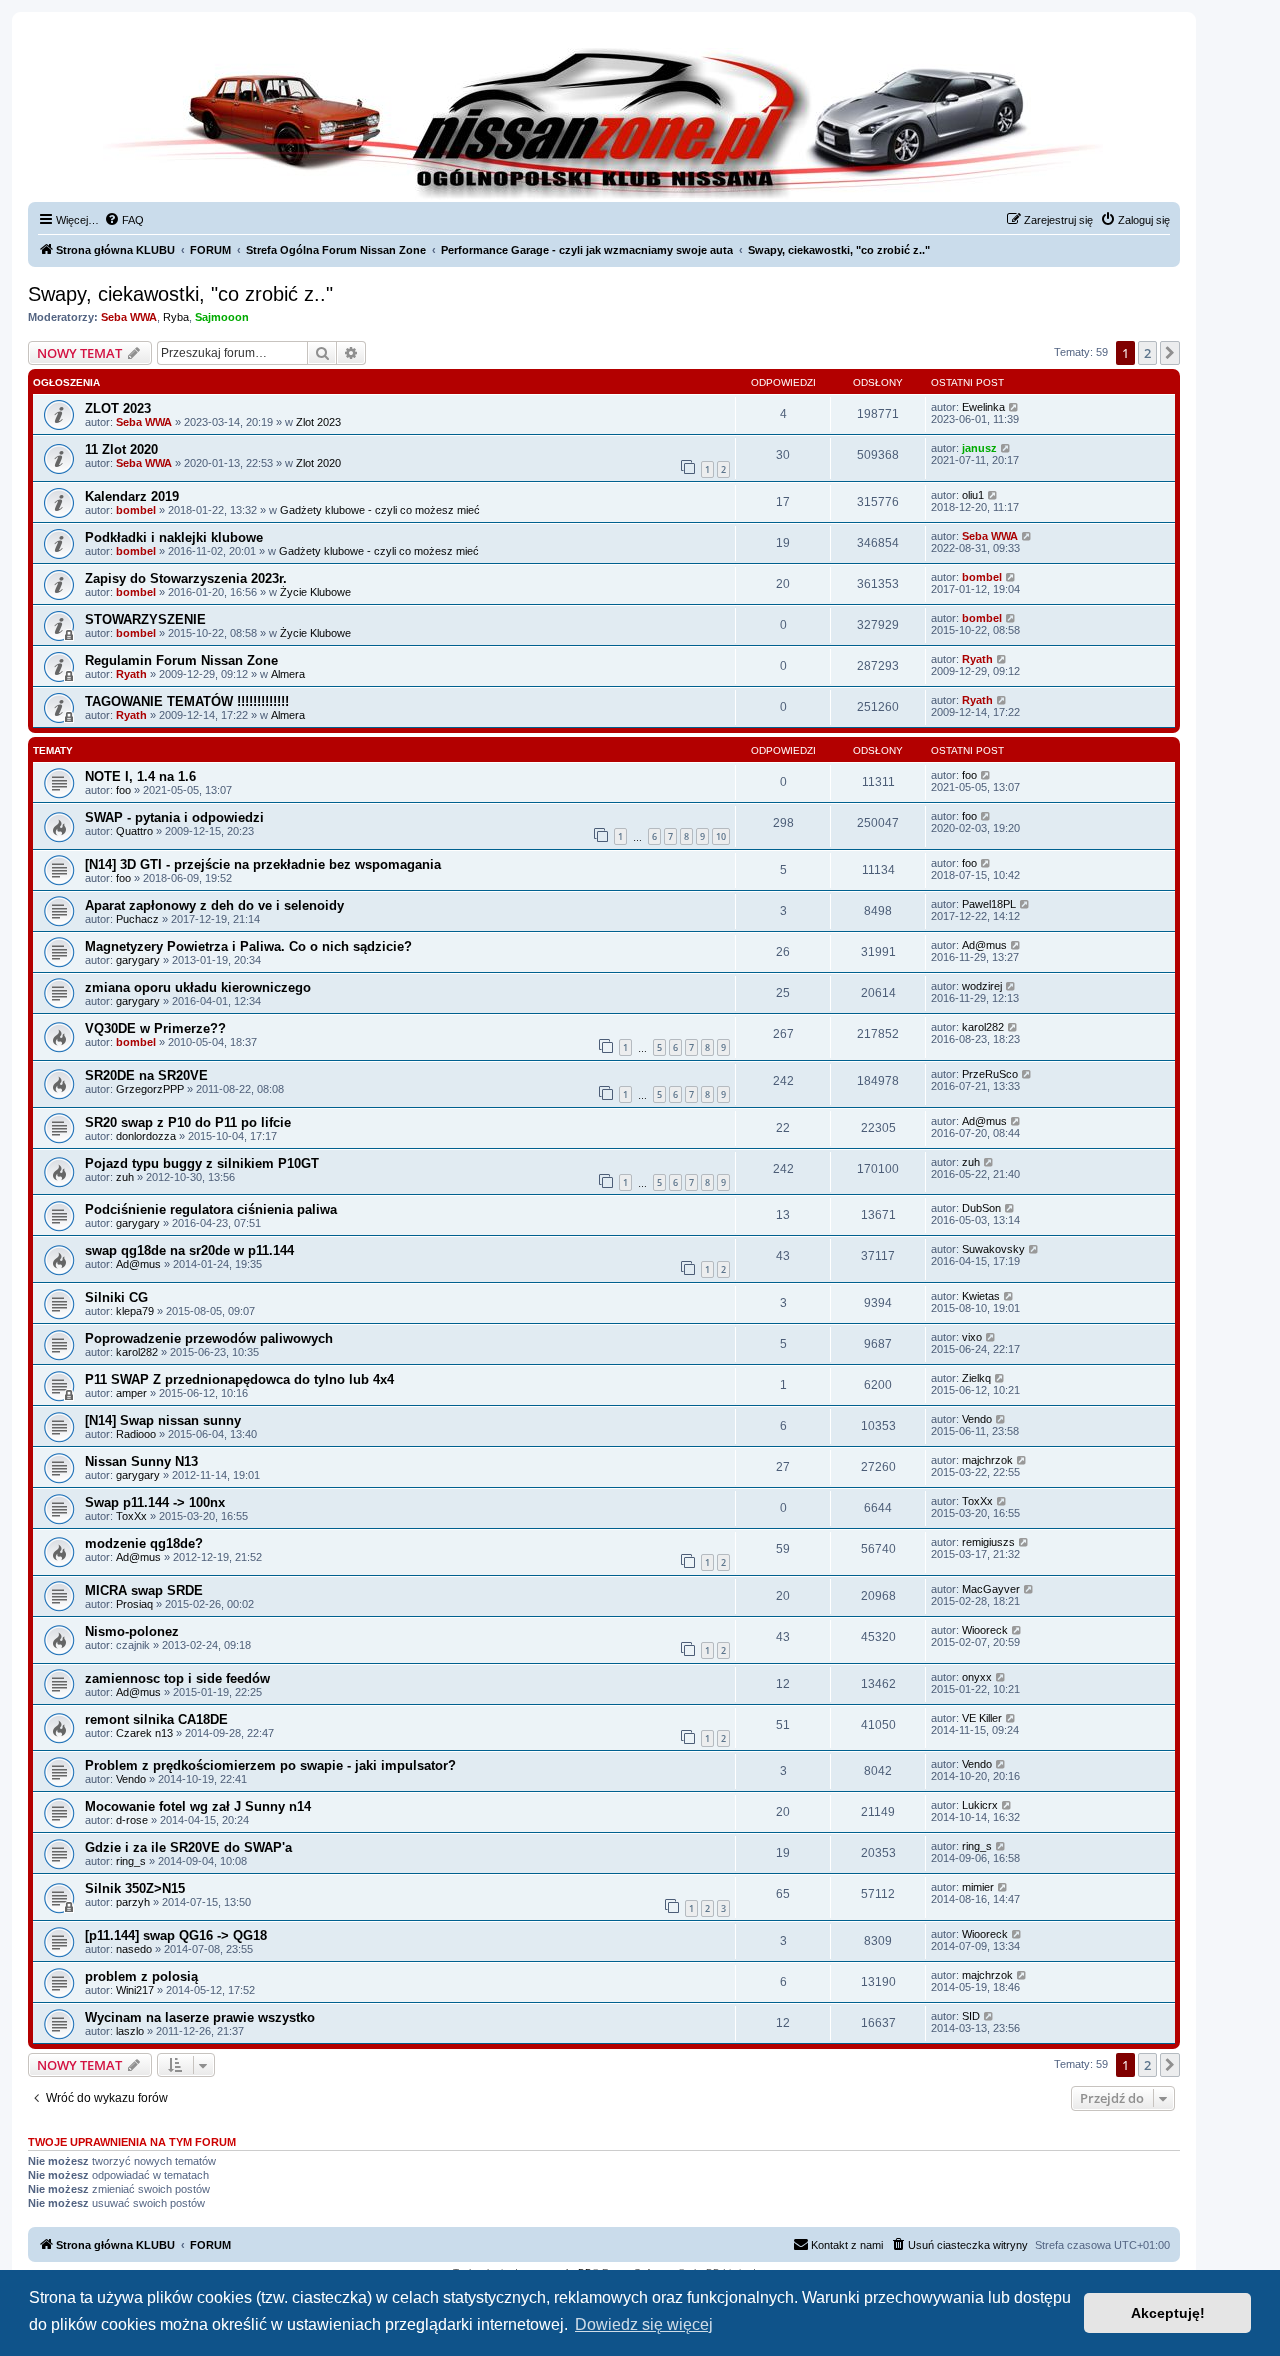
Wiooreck (985, 1630)
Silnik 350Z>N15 (135, 1888)
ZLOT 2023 (118, 408)
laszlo (130, 2031)
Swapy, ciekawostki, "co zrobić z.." (180, 294)
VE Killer (982, 1718)
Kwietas (981, 1296)
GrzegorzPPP (150, 1089)
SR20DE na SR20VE (146, 1075)
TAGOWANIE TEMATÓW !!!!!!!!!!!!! (187, 701)
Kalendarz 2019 (132, 496)
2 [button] (1147, 353)
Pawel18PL (989, 904)
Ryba (176, 317)
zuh (125, 1177)
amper (131, 1393)
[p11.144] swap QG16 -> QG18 (176, 1935)
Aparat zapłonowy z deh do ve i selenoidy (214, 905)
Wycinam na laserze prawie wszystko (200, 2017)
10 (721, 836)
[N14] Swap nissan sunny (163, 1420)
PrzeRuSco (990, 1074)
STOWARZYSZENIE (145, 619)
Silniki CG (116, 1297)
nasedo (134, 1949)
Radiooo (136, 1434)
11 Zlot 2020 (121, 449)
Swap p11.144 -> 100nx (155, 1502)
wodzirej (982, 986)
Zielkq (976, 1378)
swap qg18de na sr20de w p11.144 (189, 1250)
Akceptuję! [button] (1168, 2313)
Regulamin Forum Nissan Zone (181, 660)
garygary (138, 960)
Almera (288, 674)
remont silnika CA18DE (156, 1719)
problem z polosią (141, 1976)
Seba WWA (129, 317)
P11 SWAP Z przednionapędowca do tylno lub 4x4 (239, 1379)
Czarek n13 (144, 1733)
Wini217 (135, 1990)
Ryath (131, 674)
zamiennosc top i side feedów (177, 1678)
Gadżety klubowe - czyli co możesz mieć (380, 510)
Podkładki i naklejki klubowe (174, 537)
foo (123, 790)
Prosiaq (134, 1604)
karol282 (983, 1027)
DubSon (981, 1208)
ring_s (131, 1861)
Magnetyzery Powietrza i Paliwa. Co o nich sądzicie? (248, 946)
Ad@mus (984, 945)
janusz (979, 448)
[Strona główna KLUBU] (604, 120)
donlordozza (146, 1136)
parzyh (133, 1902)
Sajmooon (222, 317)
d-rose (132, 1820)
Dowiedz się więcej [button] (644, 2324)
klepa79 (135, 1311)
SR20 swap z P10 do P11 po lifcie (188, 1122)
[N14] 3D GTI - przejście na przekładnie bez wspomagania (263, 864)
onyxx (977, 1677)
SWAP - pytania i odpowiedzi (174, 817)
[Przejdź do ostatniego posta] (1014, 407)
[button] (1170, 353)
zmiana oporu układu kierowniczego (198, 987)
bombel (136, 510)
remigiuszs (988, 1542)
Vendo (977, 1419)
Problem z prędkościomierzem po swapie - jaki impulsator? (270, 1765)
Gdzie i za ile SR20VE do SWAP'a (188, 1847)
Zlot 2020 (318, 463)
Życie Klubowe (315, 592)
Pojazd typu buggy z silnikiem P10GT (202, 1163)
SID (971, 2016)
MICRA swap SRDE (144, 1590)
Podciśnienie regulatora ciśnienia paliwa (211, 1209)
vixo (972, 1337)
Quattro (134, 831)
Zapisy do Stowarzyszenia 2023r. (186, 578)
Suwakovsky (993, 1249)
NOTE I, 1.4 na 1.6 (140, 776)
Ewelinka (983, 407)
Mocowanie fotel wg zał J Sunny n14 (198, 1806)
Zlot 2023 (318, 422)
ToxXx (131, 1516)
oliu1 (973, 495)
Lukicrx (980, 1805)
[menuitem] (124, 220)
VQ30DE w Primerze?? (155, 1028)
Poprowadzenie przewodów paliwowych (209, 1338)
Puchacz (137, 919)
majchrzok (987, 1460)
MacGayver (991, 1589)
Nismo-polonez (132, 1631)
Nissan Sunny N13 (141, 1461)
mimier (978, 1887)
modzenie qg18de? (144, 1543)
